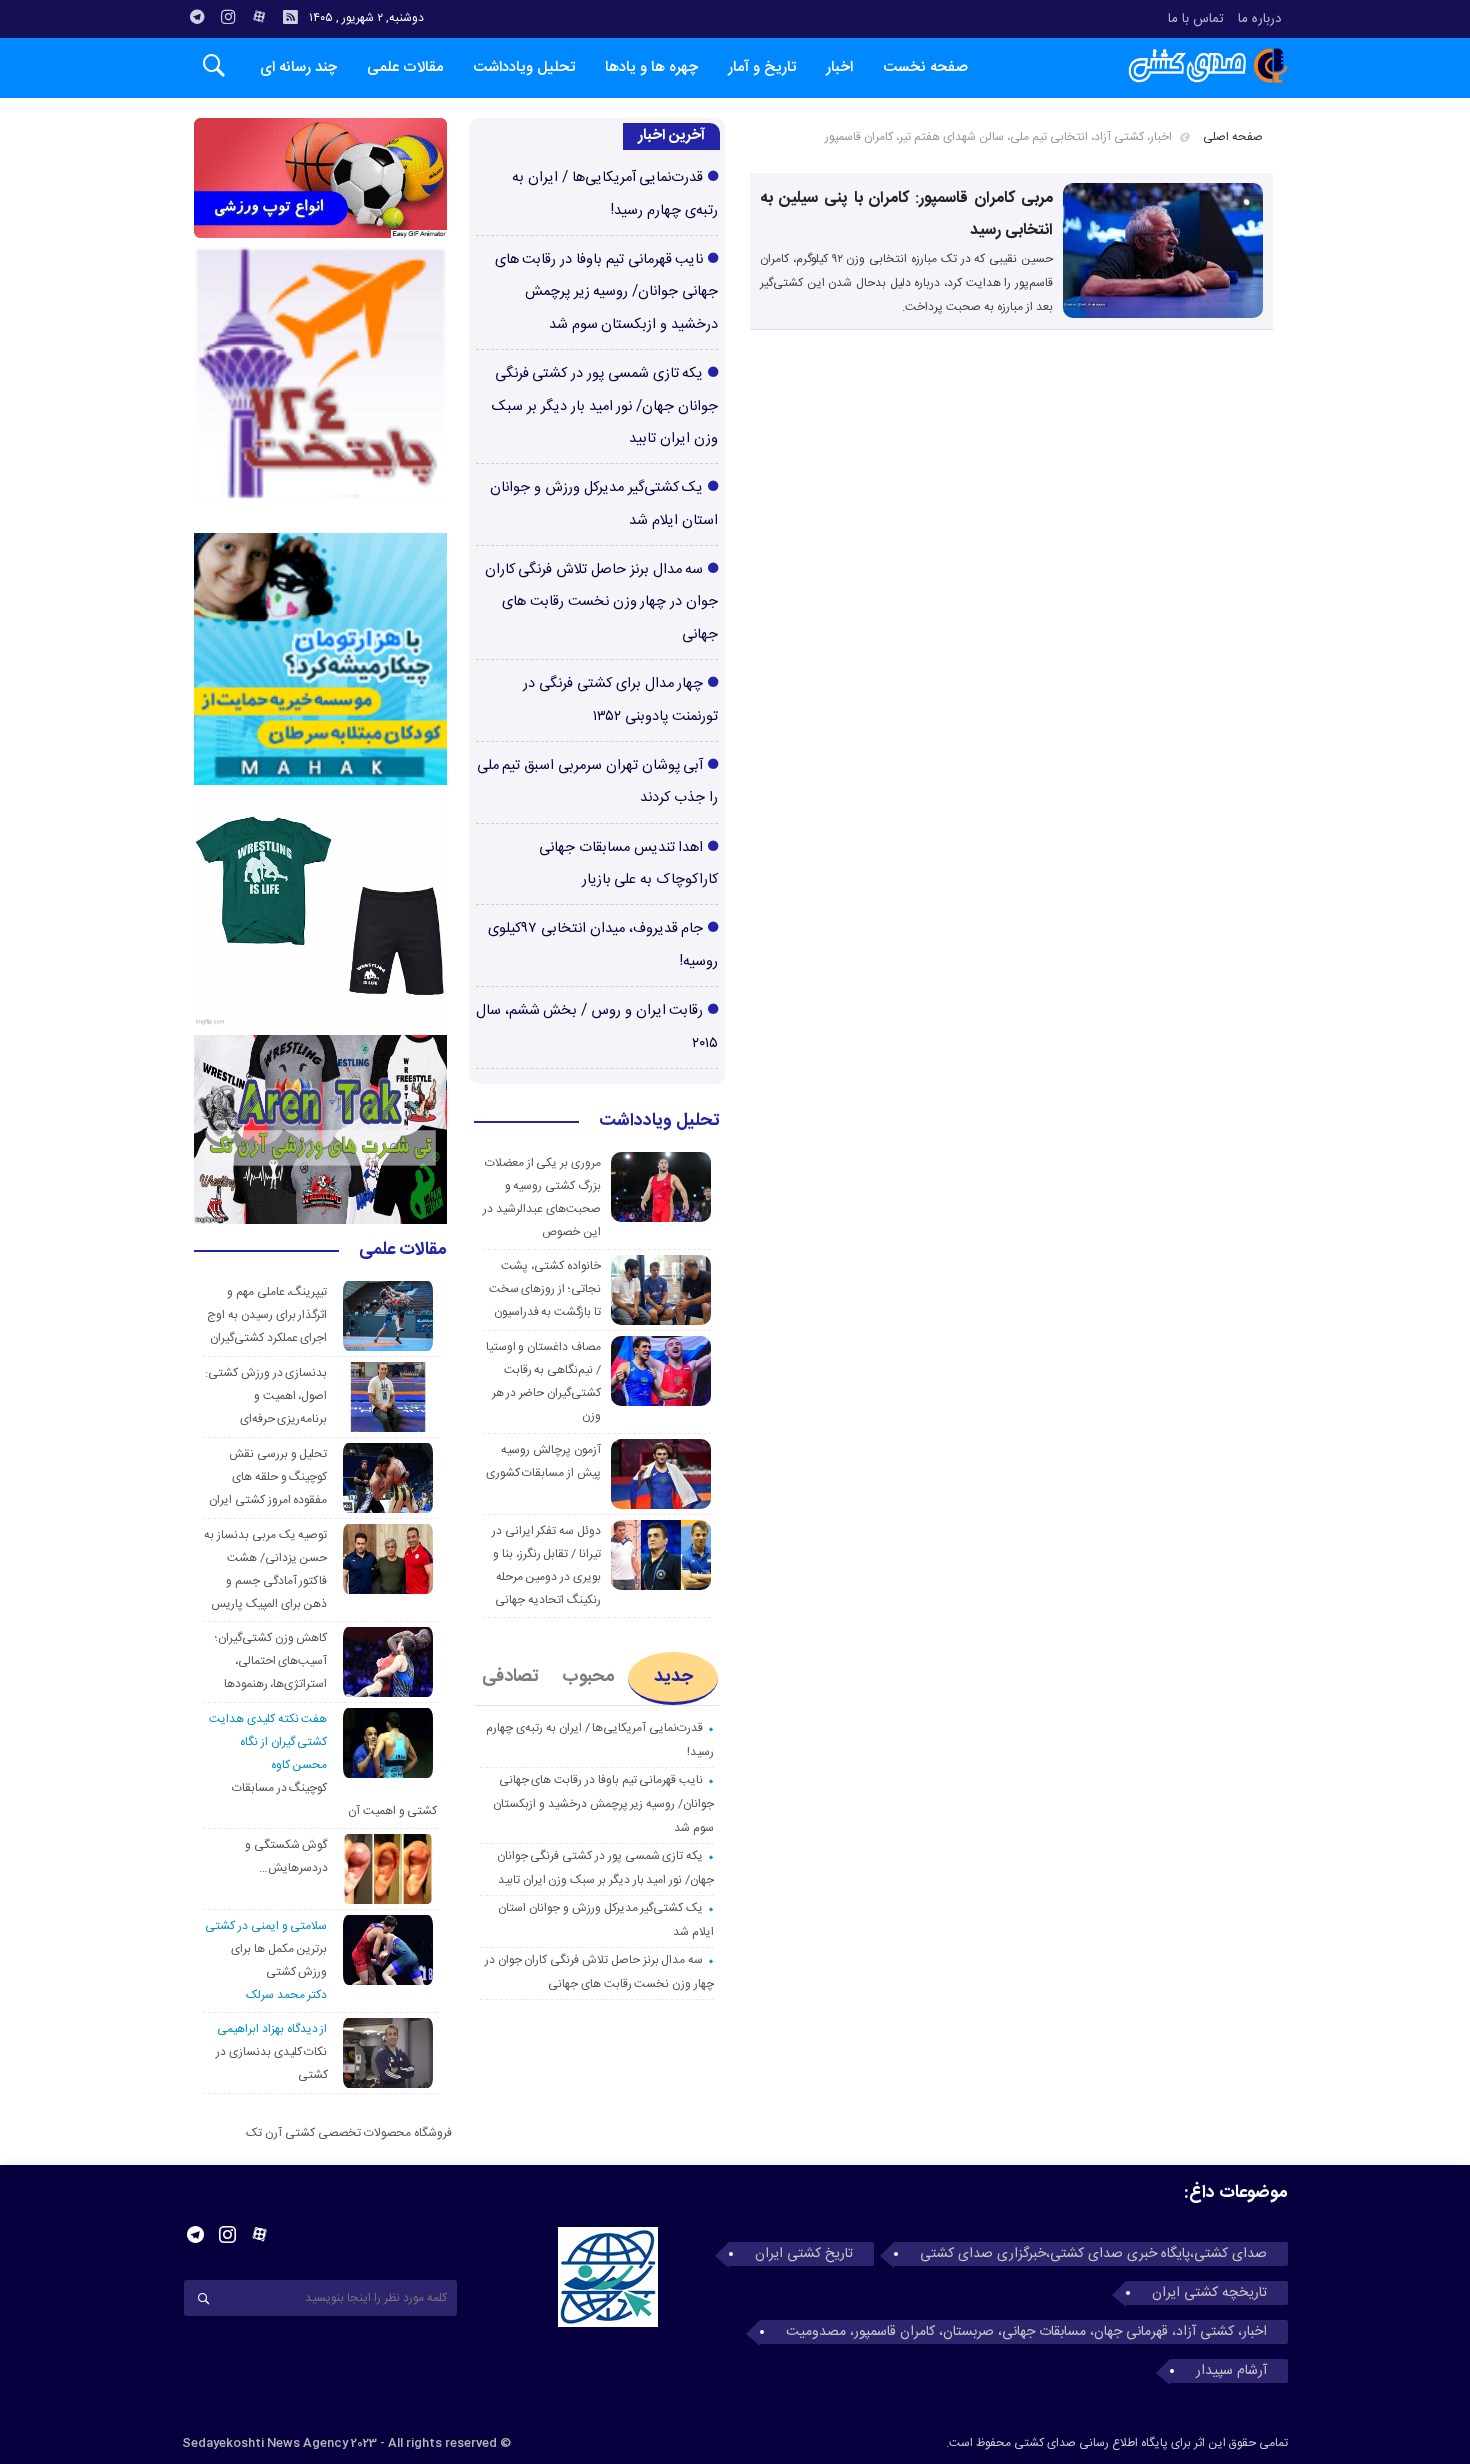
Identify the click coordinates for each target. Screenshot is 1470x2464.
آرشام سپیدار (1231, 2371)
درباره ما (1259, 19)
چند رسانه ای (298, 67)
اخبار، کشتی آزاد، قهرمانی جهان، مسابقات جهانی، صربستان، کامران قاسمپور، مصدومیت (1026, 2332)
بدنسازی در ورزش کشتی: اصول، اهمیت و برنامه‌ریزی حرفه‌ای (266, 1396)
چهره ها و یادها (651, 67)
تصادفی (510, 1677)
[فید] (290, 17)
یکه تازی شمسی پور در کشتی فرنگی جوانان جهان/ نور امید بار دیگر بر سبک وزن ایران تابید (605, 406)
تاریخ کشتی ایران (804, 2254)
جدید (673, 1677)
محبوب (588, 1677)
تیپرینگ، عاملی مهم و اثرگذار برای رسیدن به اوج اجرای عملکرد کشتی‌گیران (267, 1315)
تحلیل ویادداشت (524, 67)
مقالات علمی (405, 67)
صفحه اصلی (1233, 137)
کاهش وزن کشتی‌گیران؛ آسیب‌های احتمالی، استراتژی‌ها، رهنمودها (271, 1661)
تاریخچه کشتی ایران (1209, 2293)
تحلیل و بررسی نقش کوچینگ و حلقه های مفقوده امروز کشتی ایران (268, 1477)
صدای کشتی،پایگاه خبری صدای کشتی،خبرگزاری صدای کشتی (1093, 2254)
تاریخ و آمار (762, 67)
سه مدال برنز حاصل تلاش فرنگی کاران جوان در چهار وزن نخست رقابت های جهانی (601, 602)
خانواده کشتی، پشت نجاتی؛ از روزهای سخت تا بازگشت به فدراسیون (545, 1289)
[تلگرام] (197, 17)
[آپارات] (259, 17)
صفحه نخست (925, 67)
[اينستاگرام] (228, 17)
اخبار (839, 67)
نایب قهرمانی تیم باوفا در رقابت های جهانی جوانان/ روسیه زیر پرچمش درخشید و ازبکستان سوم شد (606, 292)
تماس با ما (1196, 19)
